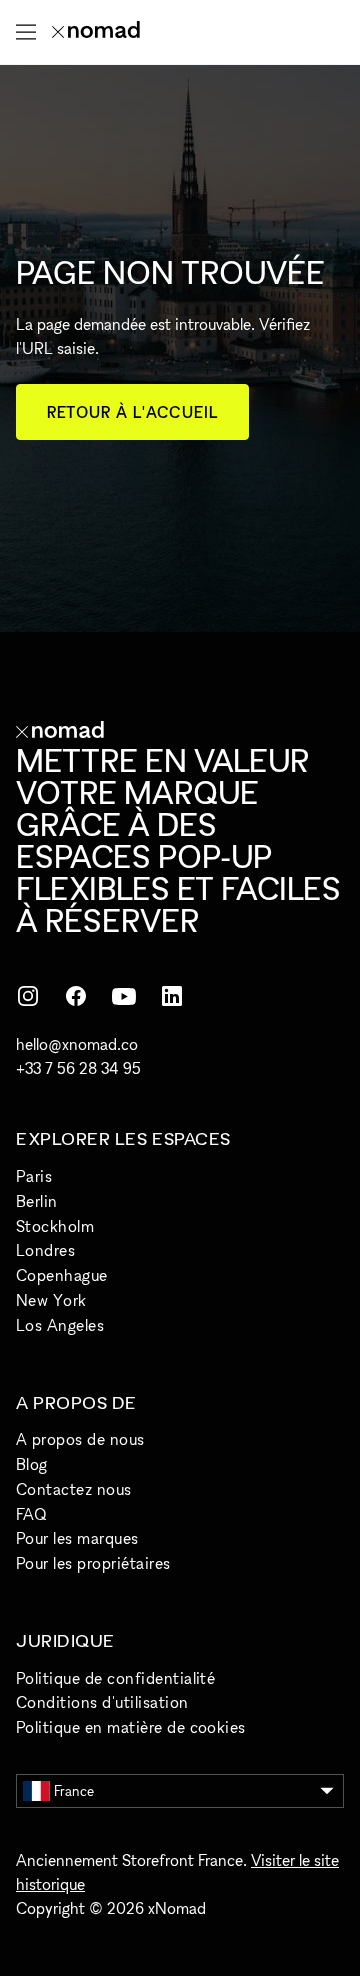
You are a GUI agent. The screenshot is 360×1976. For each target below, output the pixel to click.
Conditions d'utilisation (102, 1702)
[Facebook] (76, 996)
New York (51, 1300)
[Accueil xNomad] (96, 32)
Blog (32, 1464)
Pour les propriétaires (93, 1563)
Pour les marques (77, 1538)
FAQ (31, 1514)
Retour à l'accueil (132, 412)
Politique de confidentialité (115, 1678)
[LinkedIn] (172, 996)
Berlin (37, 1201)
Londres (45, 1250)
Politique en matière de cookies (131, 1727)
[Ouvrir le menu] (26, 32)
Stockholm (55, 1226)
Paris (34, 1176)
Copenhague (62, 1275)
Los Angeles (60, 1325)
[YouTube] (124, 996)
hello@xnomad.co (77, 1044)
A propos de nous (80, 1439)
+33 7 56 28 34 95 (78, 1068)
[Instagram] (28, 996)
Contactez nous (74, 1489)
